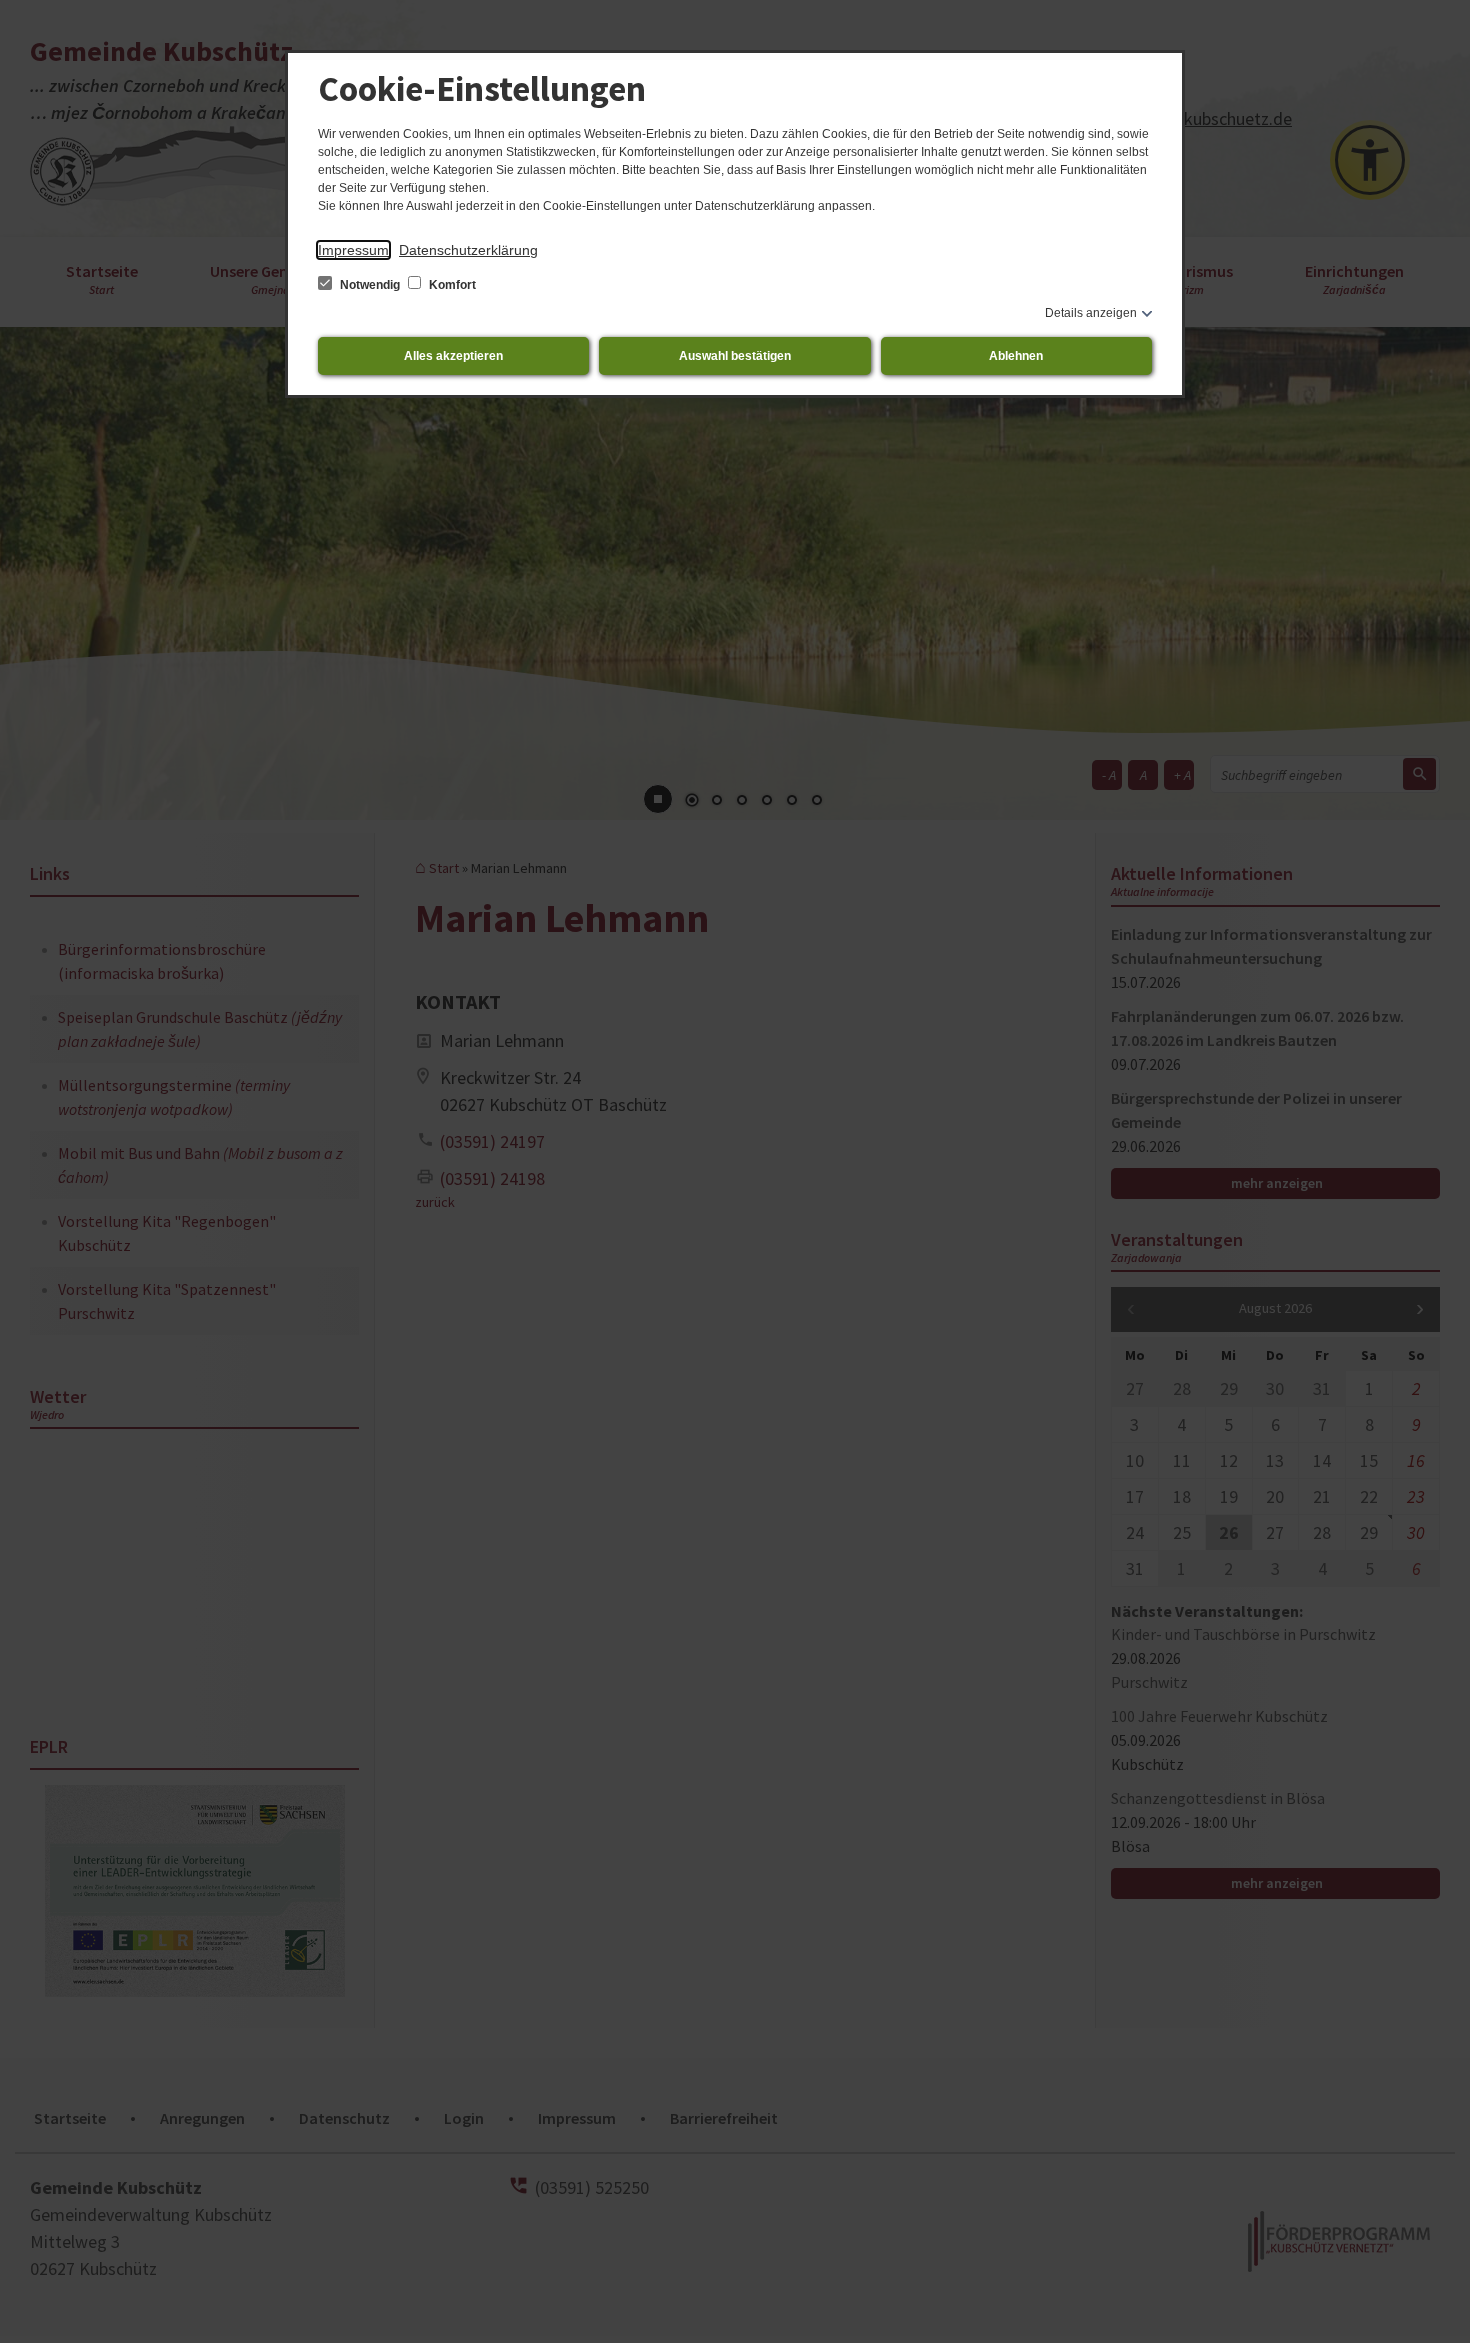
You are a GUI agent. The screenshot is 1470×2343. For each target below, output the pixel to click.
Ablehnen (1016, 356)
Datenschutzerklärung (468, 250)
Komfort (451, 285)
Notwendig (370, 285)
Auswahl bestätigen (735, 356)
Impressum (353, 250)
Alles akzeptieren (453, 356)
